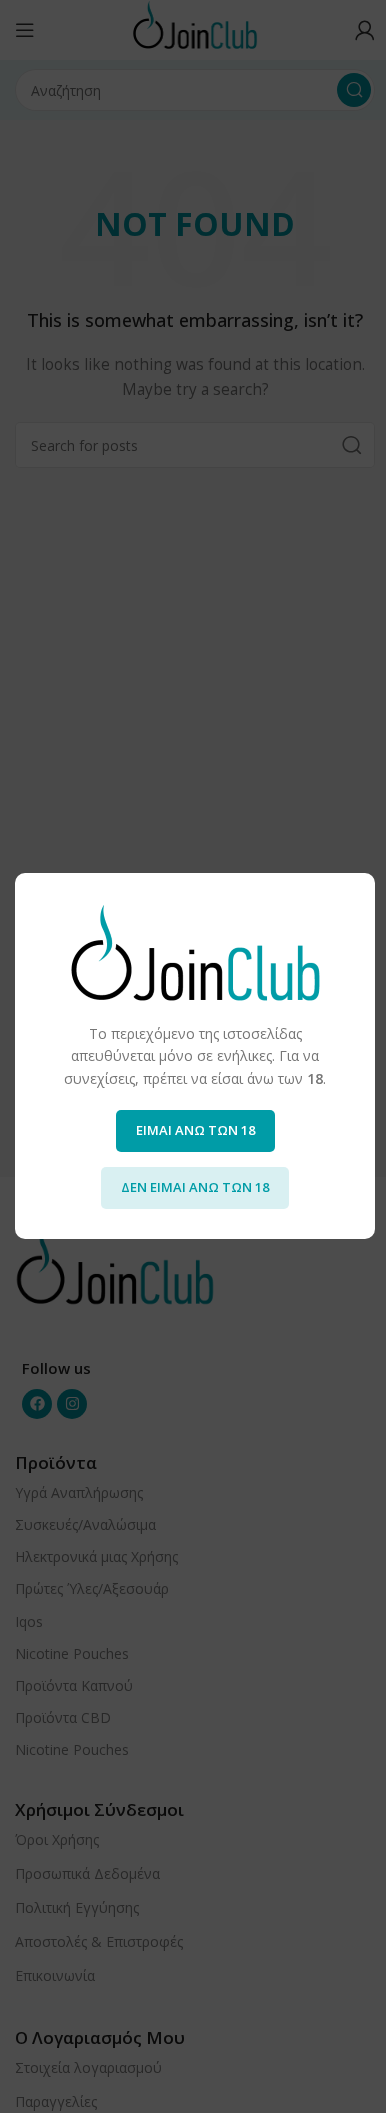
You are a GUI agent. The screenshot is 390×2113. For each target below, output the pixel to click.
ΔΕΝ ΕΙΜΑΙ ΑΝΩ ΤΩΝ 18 (195, 1188)
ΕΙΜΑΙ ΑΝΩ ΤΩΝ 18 (195, 1131)
